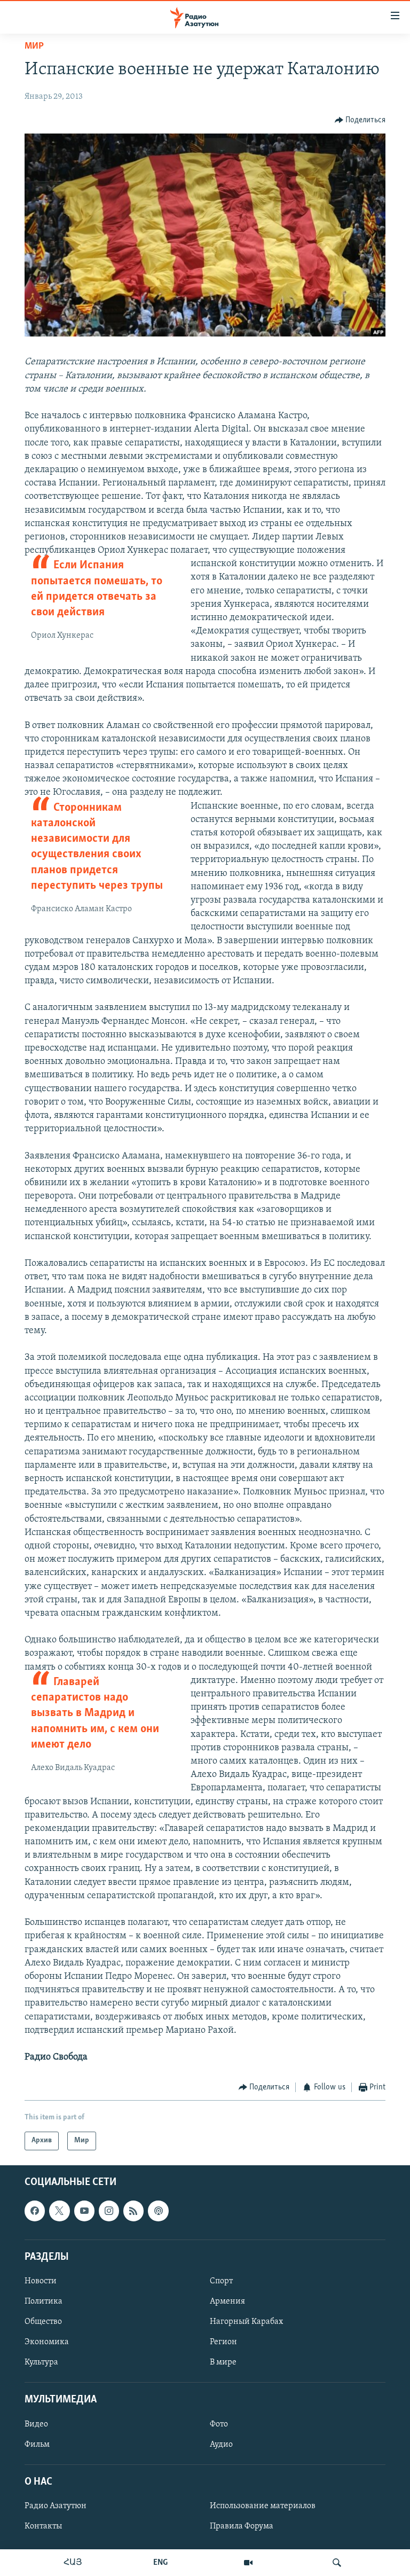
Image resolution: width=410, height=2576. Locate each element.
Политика (44, 2301)
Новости (41, 2281)
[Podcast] (158, 2211)
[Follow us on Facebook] (35, 2211)
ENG (160, 2563)
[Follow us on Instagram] (109, 2211)
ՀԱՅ (73, 2563)
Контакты (43, 2526)
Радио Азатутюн (56, 2506)
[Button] (360, 120)
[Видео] (248, 2563)
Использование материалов (263, 2506)
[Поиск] (337, 2563)
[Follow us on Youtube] (84, 2211)
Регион (223, 2342)
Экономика (47, 2342)
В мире (223, 2362)
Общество (43, 2322)
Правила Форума (242, 2526)
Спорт (221, 2281)
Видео (36, 2424)
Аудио (221, 2444)
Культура (41, 2362)
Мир (34, 46)
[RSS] (133, 2211)
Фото (219, 2424)
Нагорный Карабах (246, 2322)
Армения (227, 2301)
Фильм (37, 2444)
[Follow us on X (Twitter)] (59, 2211)
